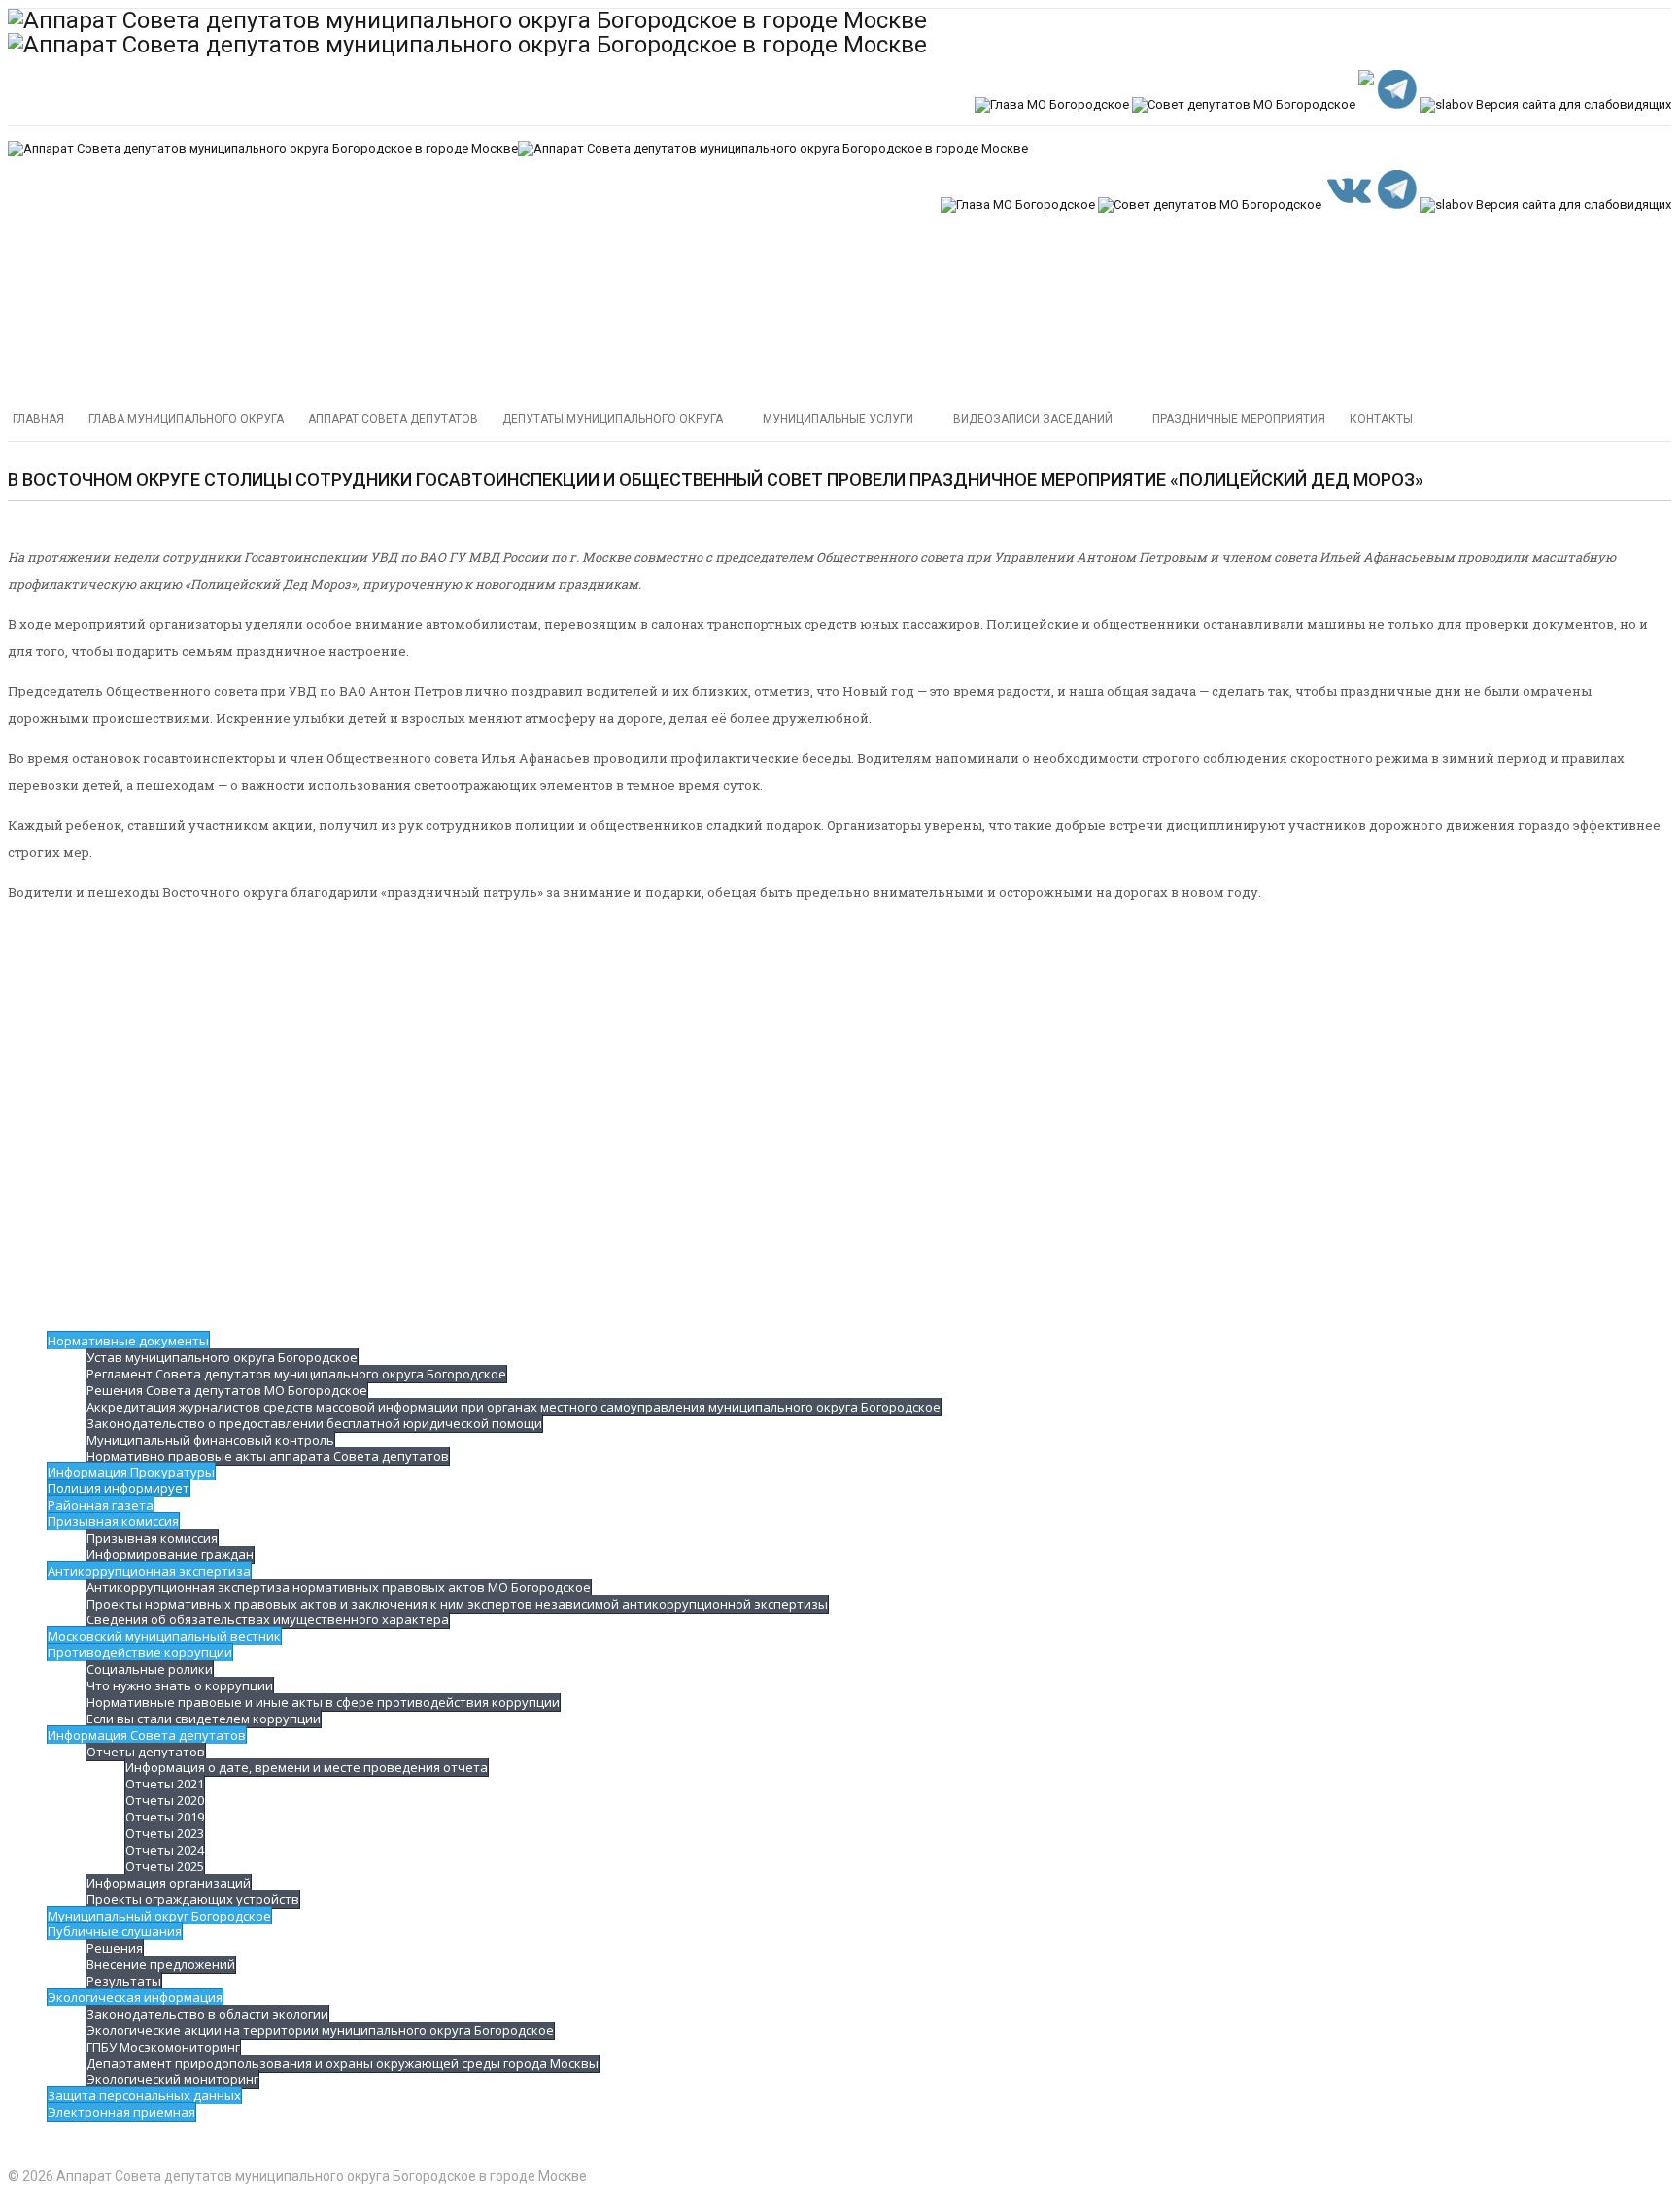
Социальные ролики (150, 1669)
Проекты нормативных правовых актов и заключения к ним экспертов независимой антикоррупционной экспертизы (457, 1604)
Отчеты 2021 (165, 1784)
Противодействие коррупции (140, 1652)
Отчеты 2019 (165, 1817)
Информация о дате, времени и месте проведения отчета (307, 1767)
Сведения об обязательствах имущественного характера (268, 1619)
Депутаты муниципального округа (613, 419)
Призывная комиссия (113, 1521)
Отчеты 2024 (165, 1850)
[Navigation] (839, 326)
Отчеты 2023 (165, 1833)
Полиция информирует (119, 1488)
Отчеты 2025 (165, 1866)
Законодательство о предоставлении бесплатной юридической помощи (314, 1423)
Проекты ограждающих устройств (193, 1899)
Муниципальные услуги (838, 419)
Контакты (1381, 419)
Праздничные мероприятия (1239, 419)
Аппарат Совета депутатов (393, 419)
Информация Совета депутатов (147, 1735)
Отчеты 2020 (165, 1800)
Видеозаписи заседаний (1033, 419)
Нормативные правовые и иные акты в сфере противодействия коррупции (323, 1702)
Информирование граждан (170, 1554)
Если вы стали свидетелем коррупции (204, 1719)
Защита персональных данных (144, 2095)
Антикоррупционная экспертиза (149, 1571)
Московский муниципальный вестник (164, 1636)
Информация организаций (169, 1883)
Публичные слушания (115, 1931)
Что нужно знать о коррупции (180, 1685)
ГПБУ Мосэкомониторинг (163, 2047)
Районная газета (101, 1505)
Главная (38, 419)
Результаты (124, 1981)
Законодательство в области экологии (207, 2014)
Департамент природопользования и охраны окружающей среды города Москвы (343, 2063)
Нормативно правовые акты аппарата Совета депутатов (268, 1456)
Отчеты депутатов (146, 1752)
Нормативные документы (128, 1341)
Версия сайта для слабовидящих (1572, 104)
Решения (115, 1948)
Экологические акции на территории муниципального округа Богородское (320, 2030)
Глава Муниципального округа (186, 419)
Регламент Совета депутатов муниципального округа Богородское (296, 1374)
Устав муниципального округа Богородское (222, 1357)
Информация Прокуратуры (131, 1472)
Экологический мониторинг (172, 2079)
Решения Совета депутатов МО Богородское (227, 1390)
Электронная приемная (121, 2112)
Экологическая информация (135, 1997)
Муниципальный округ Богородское (159, 1916)
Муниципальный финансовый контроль (210, 1440)
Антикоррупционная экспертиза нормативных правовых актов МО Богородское (339, 1587)
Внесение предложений (161, 1964)
